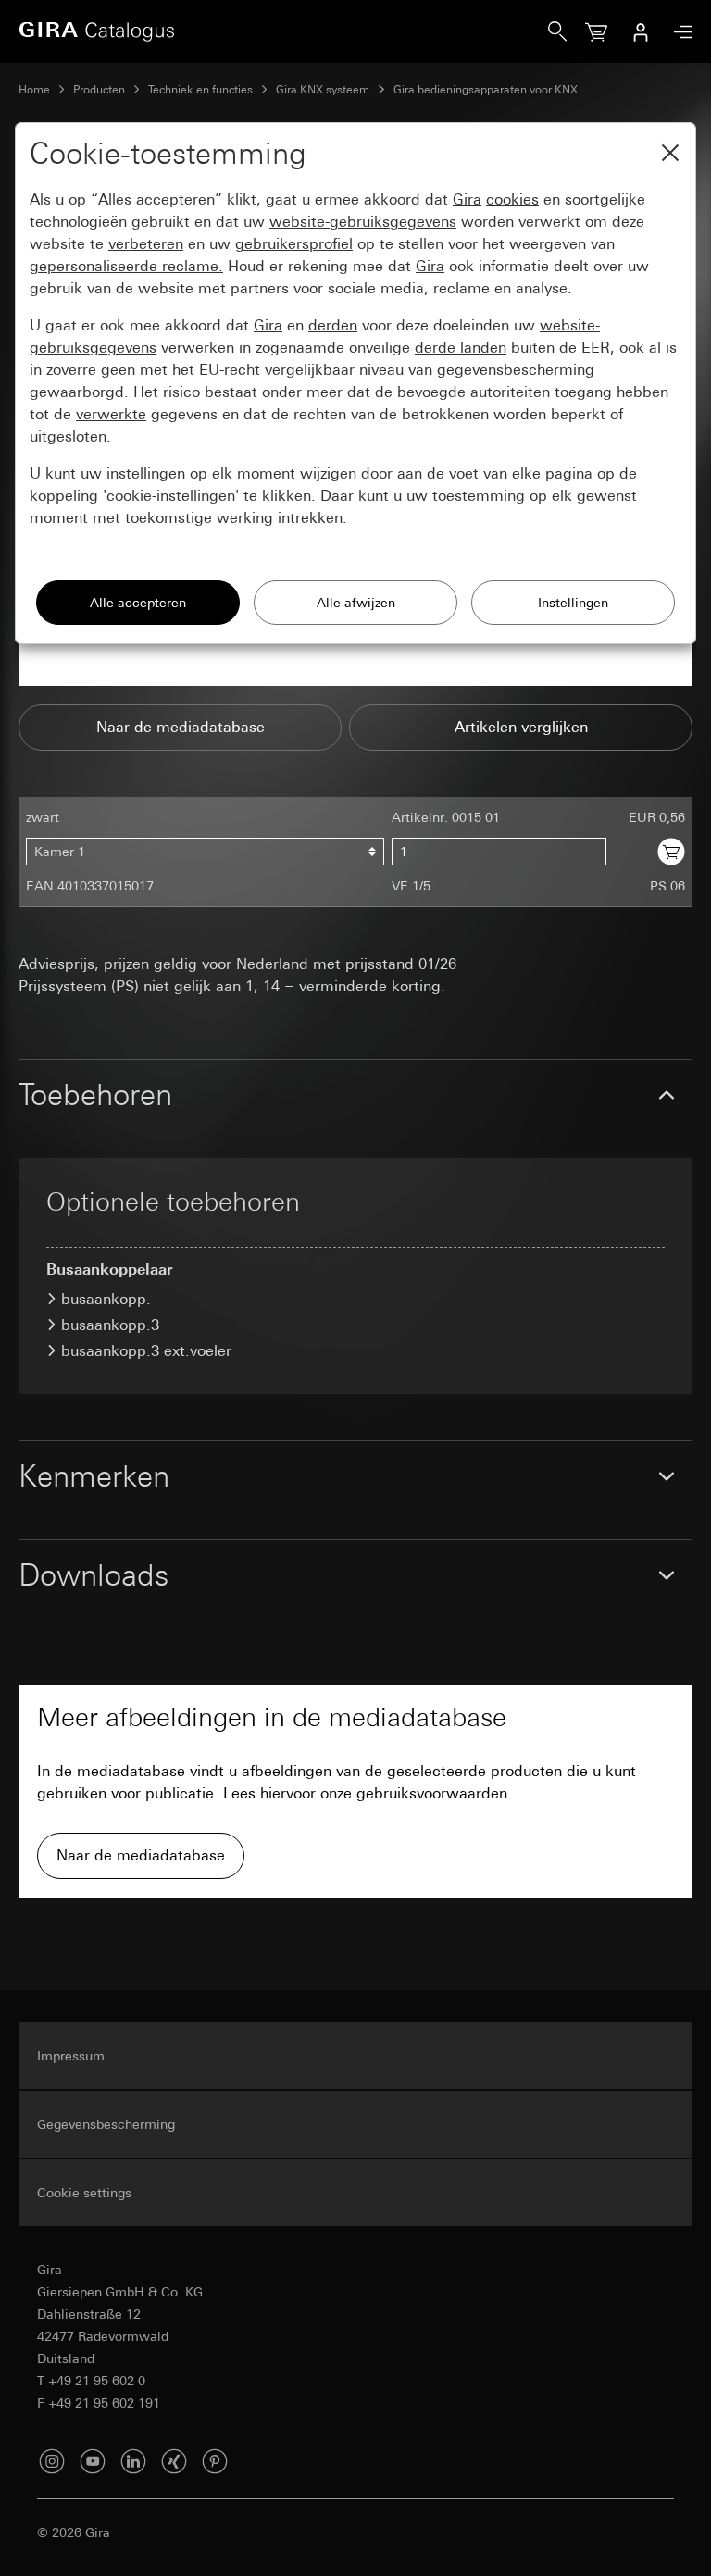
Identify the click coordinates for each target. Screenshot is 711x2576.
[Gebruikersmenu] (641, 31)
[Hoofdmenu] (679, 32)
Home (34, 90)
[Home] (283, 31)
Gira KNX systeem (323, 90)
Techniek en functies (200, 90)
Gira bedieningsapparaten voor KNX (486, 90)
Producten (99, 90)
